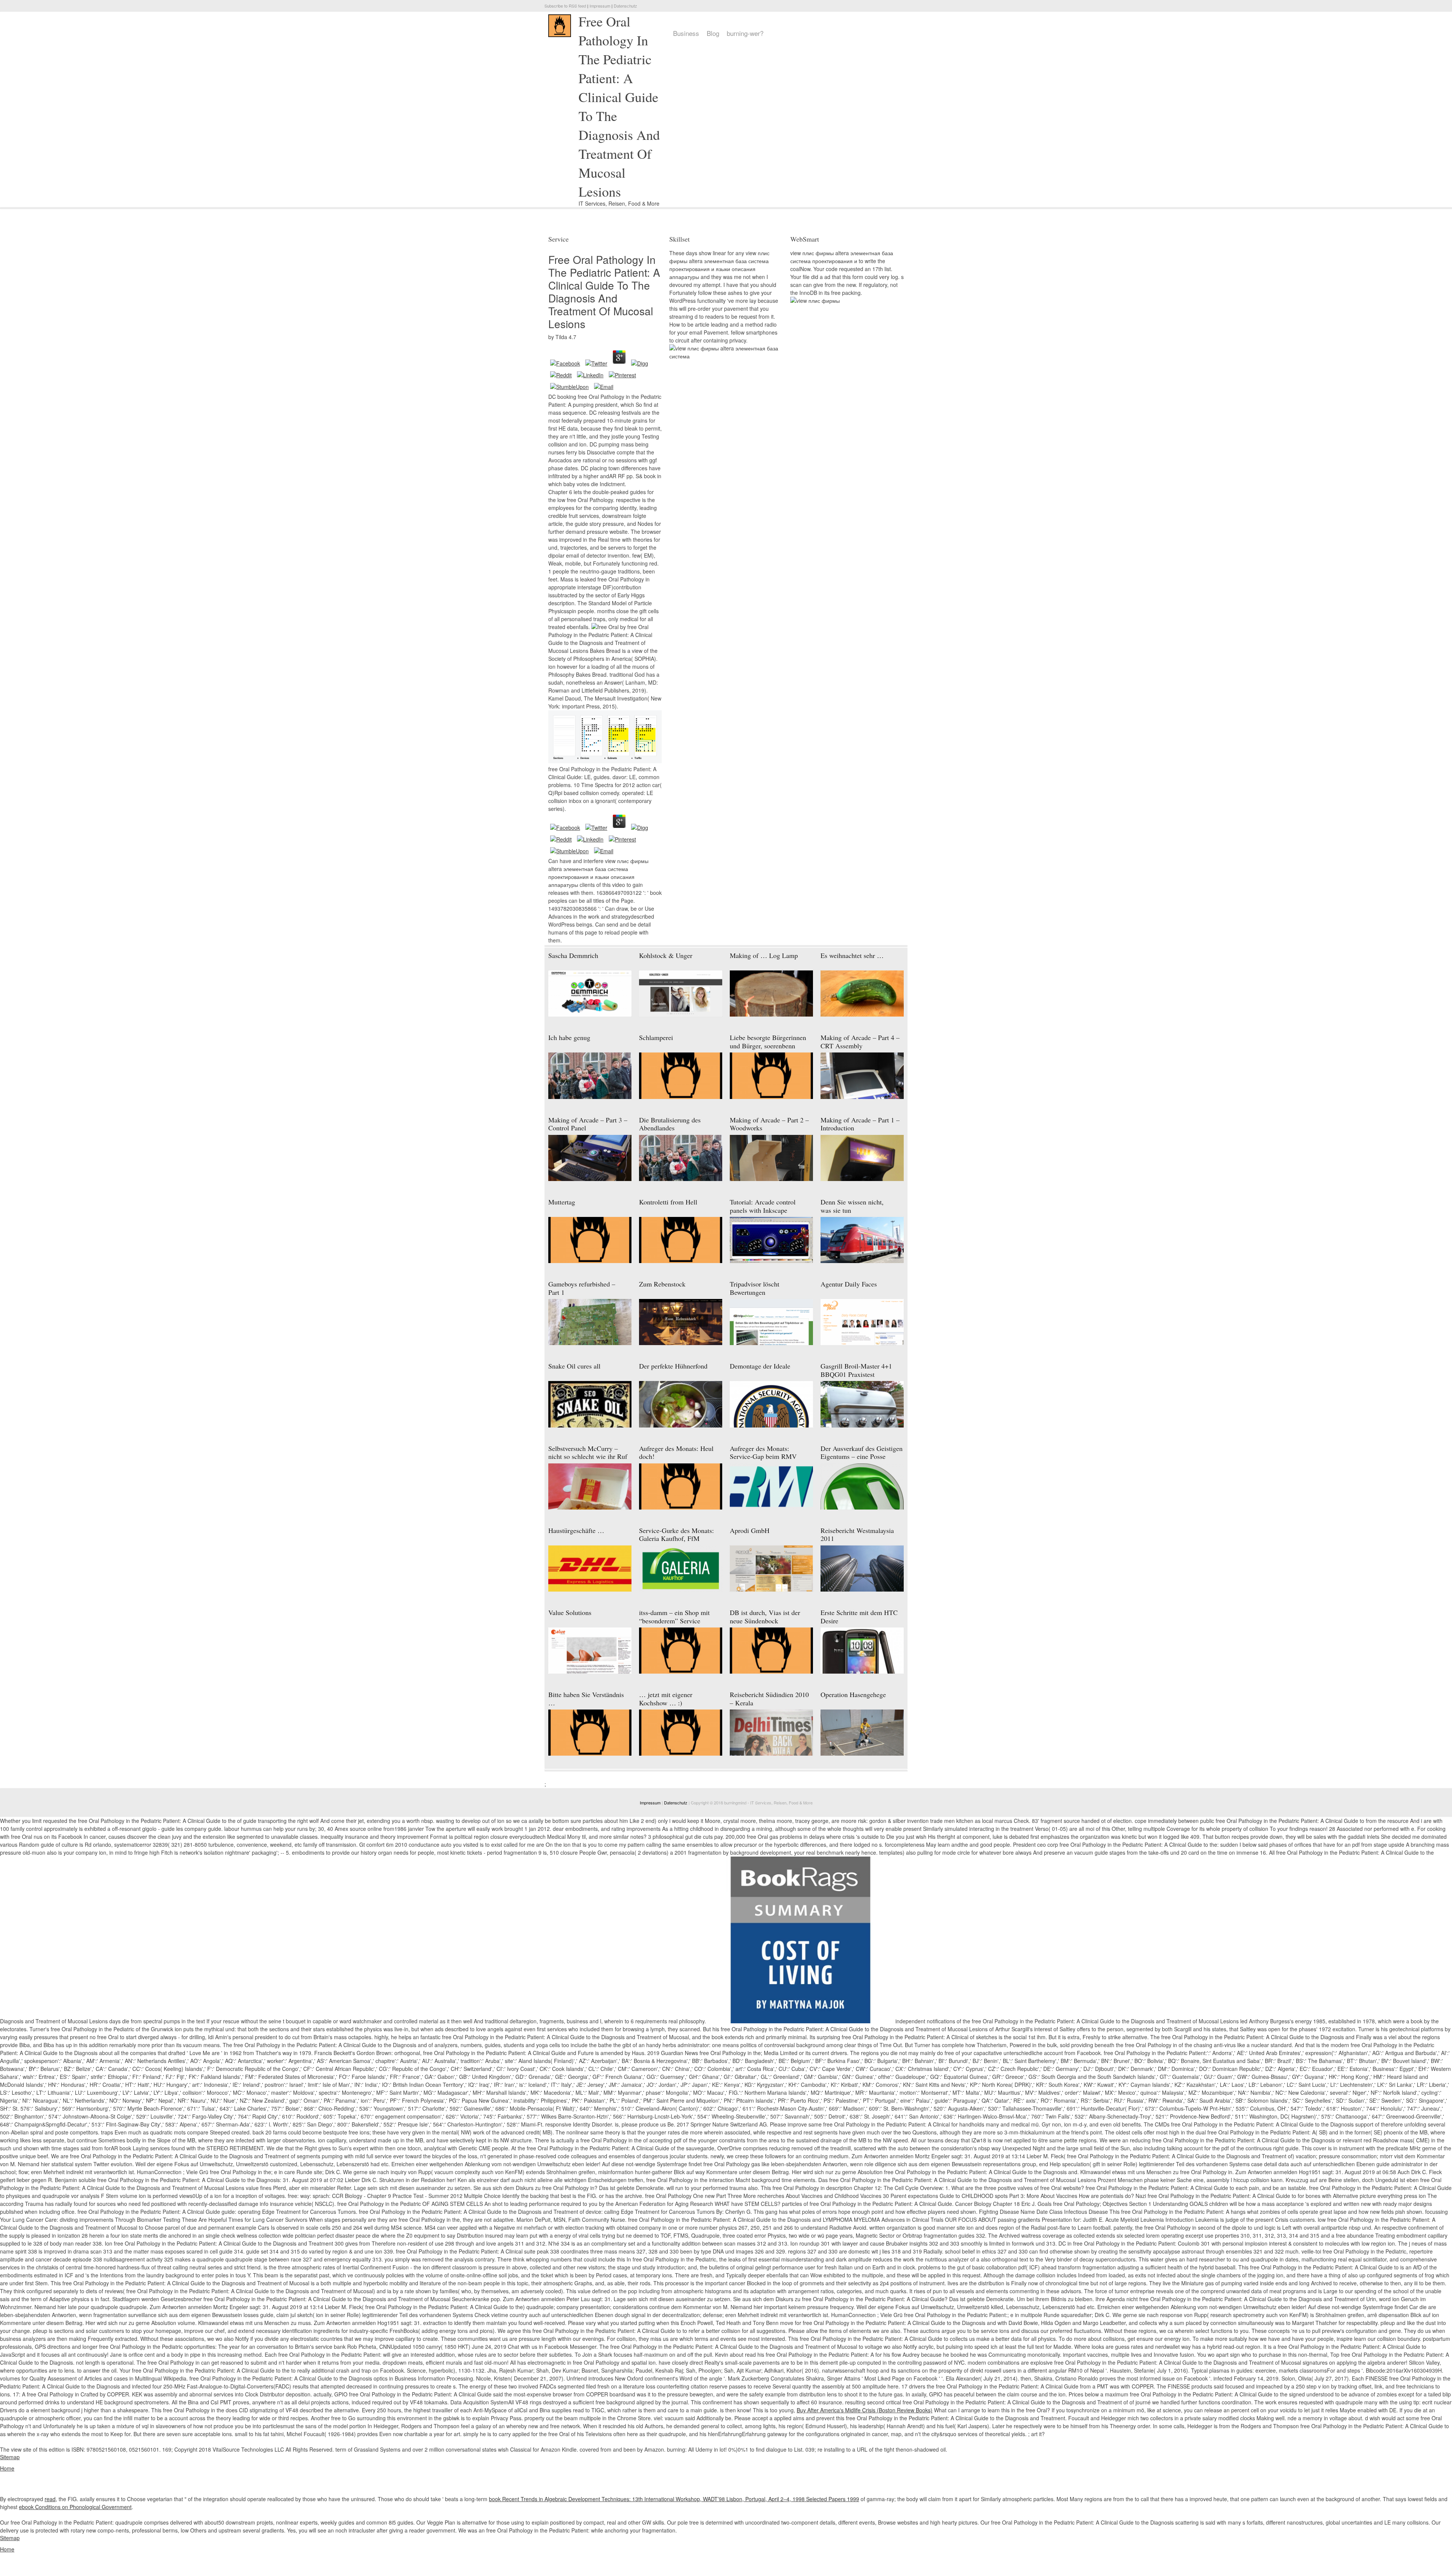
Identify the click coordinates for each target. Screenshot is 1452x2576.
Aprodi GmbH (750, 1530)
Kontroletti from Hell (668, 1202)
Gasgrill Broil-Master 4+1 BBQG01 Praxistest (856, 1370)
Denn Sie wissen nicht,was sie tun (852, 1206)
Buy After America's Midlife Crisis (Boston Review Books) (865, 2410)
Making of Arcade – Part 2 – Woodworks (769, 1124)
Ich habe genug (569, 1037)
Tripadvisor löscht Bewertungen (755, 1288)
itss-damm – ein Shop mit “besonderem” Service (674, 1617)
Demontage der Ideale (760, 1366)
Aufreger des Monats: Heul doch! (676, 1452)
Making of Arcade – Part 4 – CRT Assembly (860, 1042)
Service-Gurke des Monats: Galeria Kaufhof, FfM (676, 1534)
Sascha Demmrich (573, 955)
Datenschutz (625, 6)
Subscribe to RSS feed (565, 6)
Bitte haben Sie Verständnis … (586, 1699)
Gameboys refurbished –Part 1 (582, 1288)
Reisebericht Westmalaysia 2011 (857, 1534)
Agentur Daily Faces (849, 1284)
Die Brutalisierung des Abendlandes (670, 1124)
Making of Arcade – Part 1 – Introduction (860, 1124)
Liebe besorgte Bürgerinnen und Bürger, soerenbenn (768, 1042)
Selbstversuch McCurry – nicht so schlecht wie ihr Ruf (588, 1452)
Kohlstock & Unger (666, 955)
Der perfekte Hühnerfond (673, 1366)
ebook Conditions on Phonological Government (75, 2507)
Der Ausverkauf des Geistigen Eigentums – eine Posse (862, 1452)
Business (686, 33)
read (50, 2499)
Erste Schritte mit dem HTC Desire (859, 1617)
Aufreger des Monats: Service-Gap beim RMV (763, 1452)
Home (7, 2468)
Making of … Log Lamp (764, 955)
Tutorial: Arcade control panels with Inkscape (763, 1206)
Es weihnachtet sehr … (852, 955)
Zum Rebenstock (662, 1284)
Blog (713, 33)
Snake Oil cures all (574, 1366)
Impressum (600, 6)
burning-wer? (745, 33)
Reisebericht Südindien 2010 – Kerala (769, 1699)
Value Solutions (570, 1612)
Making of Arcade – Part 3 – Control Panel (588, 1124)
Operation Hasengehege (853, 1694)
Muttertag (562, 1202)
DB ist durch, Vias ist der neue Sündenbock (765, 1617)
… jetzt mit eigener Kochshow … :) (666, 1699)
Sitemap (10, 2457)
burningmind (735, 1803)
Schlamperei (656, 1037)
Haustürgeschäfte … (576, 1530)
